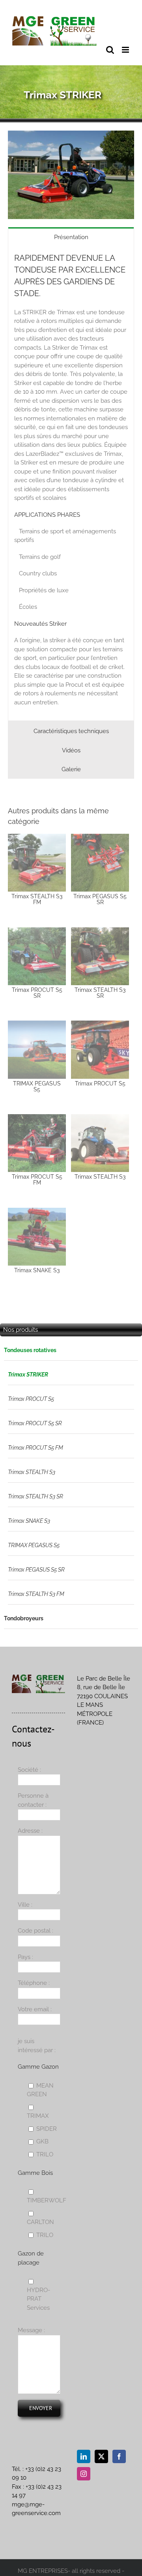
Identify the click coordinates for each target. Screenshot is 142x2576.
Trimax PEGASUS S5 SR (36, 1570)
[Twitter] (101, 2456)
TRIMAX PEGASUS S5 (34, 1545)
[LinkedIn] (84, 2456)
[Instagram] (84, 2474)
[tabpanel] (71, 484)
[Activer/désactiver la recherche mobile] (110, 50)
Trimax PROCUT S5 (31, 1399)
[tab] (71, 237)
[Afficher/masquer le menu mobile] (126, 50)
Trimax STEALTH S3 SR (35, 1496)
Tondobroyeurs (24, 1618)
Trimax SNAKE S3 (29, 1521)
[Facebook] (119, 2456)
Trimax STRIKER (28, 1375)
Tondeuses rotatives (30, 1350)
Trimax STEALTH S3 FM (36, 1594)
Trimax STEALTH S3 (32, 1472)
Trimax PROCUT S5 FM (35, 1448)
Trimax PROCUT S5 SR (35, 1423)
